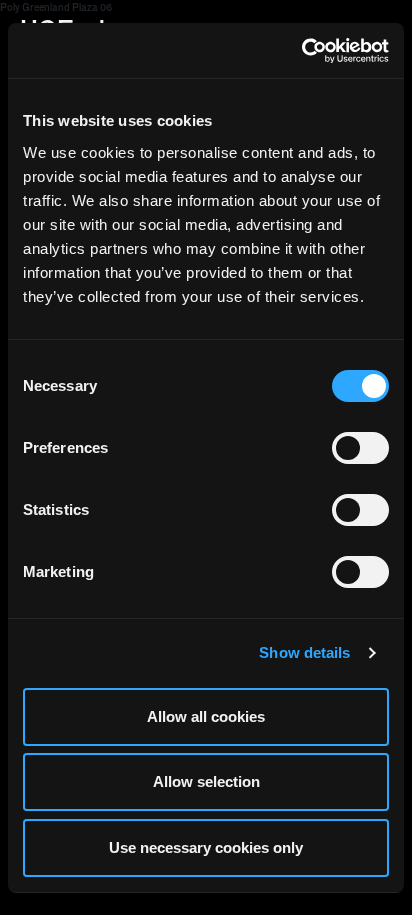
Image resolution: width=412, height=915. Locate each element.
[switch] (360, 448)
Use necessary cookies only (206, 847)
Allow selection (206, 781)
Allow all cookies (206, 716)
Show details (304, 652)
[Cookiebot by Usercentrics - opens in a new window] (301, 51)
